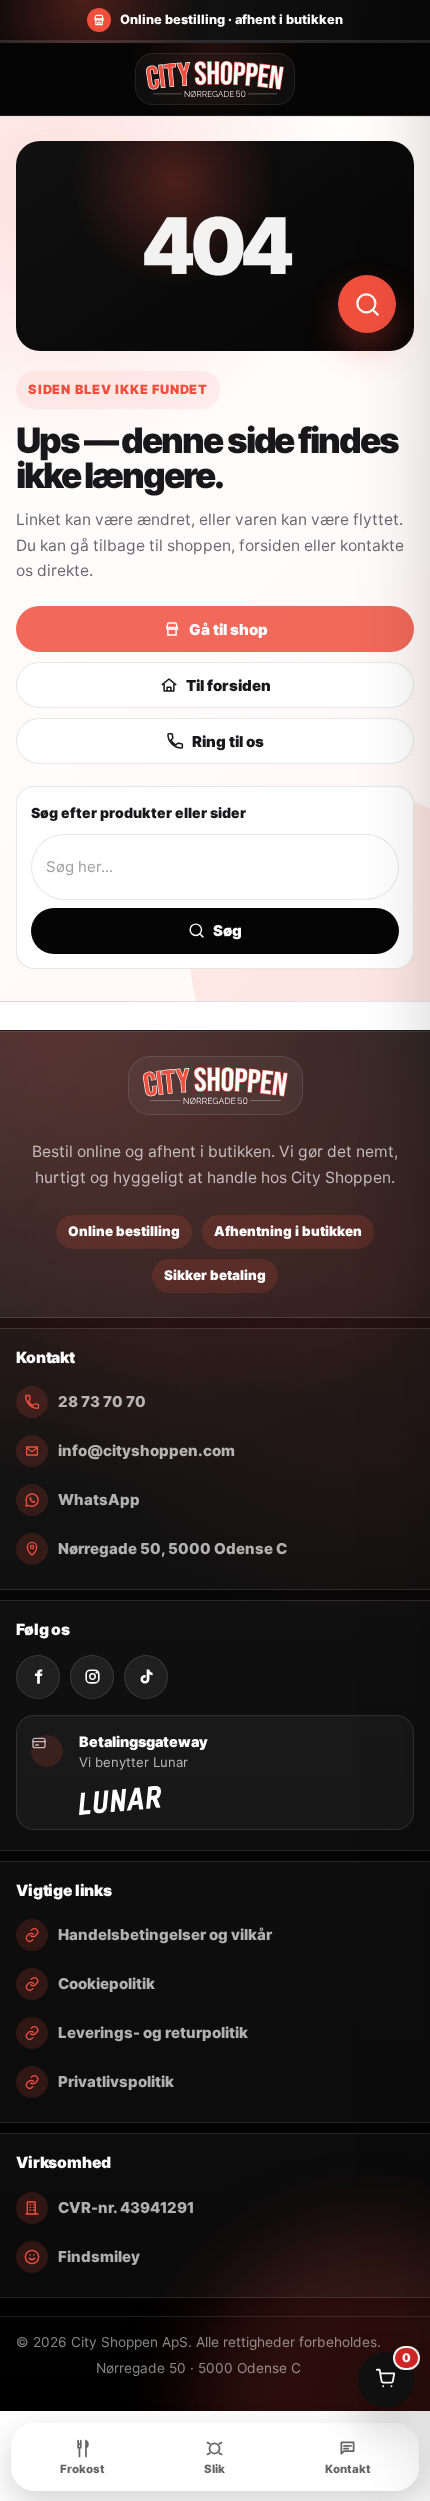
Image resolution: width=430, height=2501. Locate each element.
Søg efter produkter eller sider (138, 812)
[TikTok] (146, 1677)
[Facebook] (38, 1677)
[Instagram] (92, 1677)
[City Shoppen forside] (215, 78)
